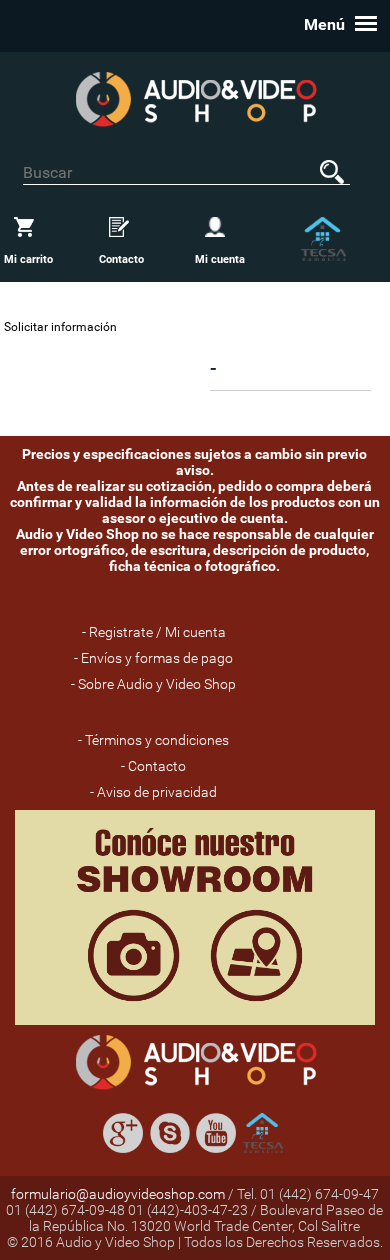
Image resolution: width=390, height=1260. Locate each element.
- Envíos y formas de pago (153, 658)
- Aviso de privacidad (153, 792)
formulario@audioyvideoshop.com (118, 1194)
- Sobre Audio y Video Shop (153, 684)
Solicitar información (60, 327)
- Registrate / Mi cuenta (154, 632)
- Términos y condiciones (153, 740)
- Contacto (153, 766)
